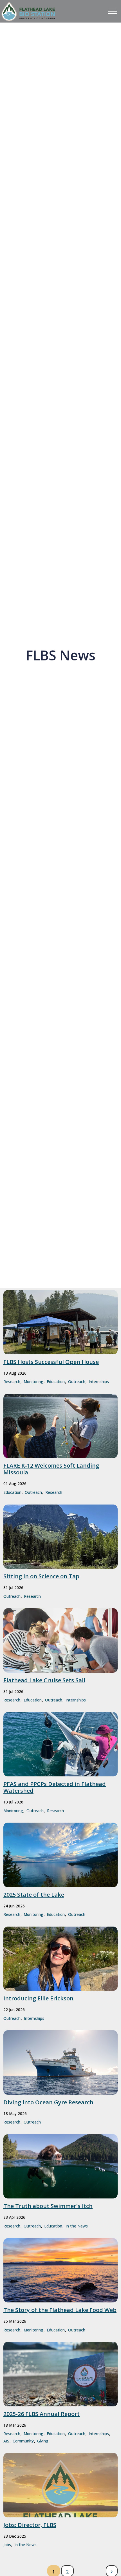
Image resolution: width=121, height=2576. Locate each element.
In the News (77, 2226)
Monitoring (33, 1382)
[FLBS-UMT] (28, 11)
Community (23, 2441)
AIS (6, 2441)
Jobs (7, 2545)
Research (12, 1382)
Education (56, 1382)
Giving (43, 2441)
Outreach (77, 1382)
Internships (99, 1382)
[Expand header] (113, 11)
